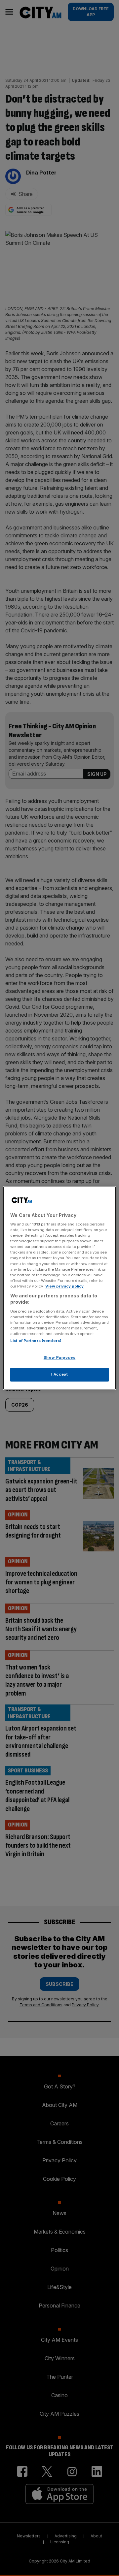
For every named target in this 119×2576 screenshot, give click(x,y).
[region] (59, 1288)
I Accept (60, 1374)
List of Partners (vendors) (36, 1341)
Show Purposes (59, 1358)
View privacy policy (64, 1286)
